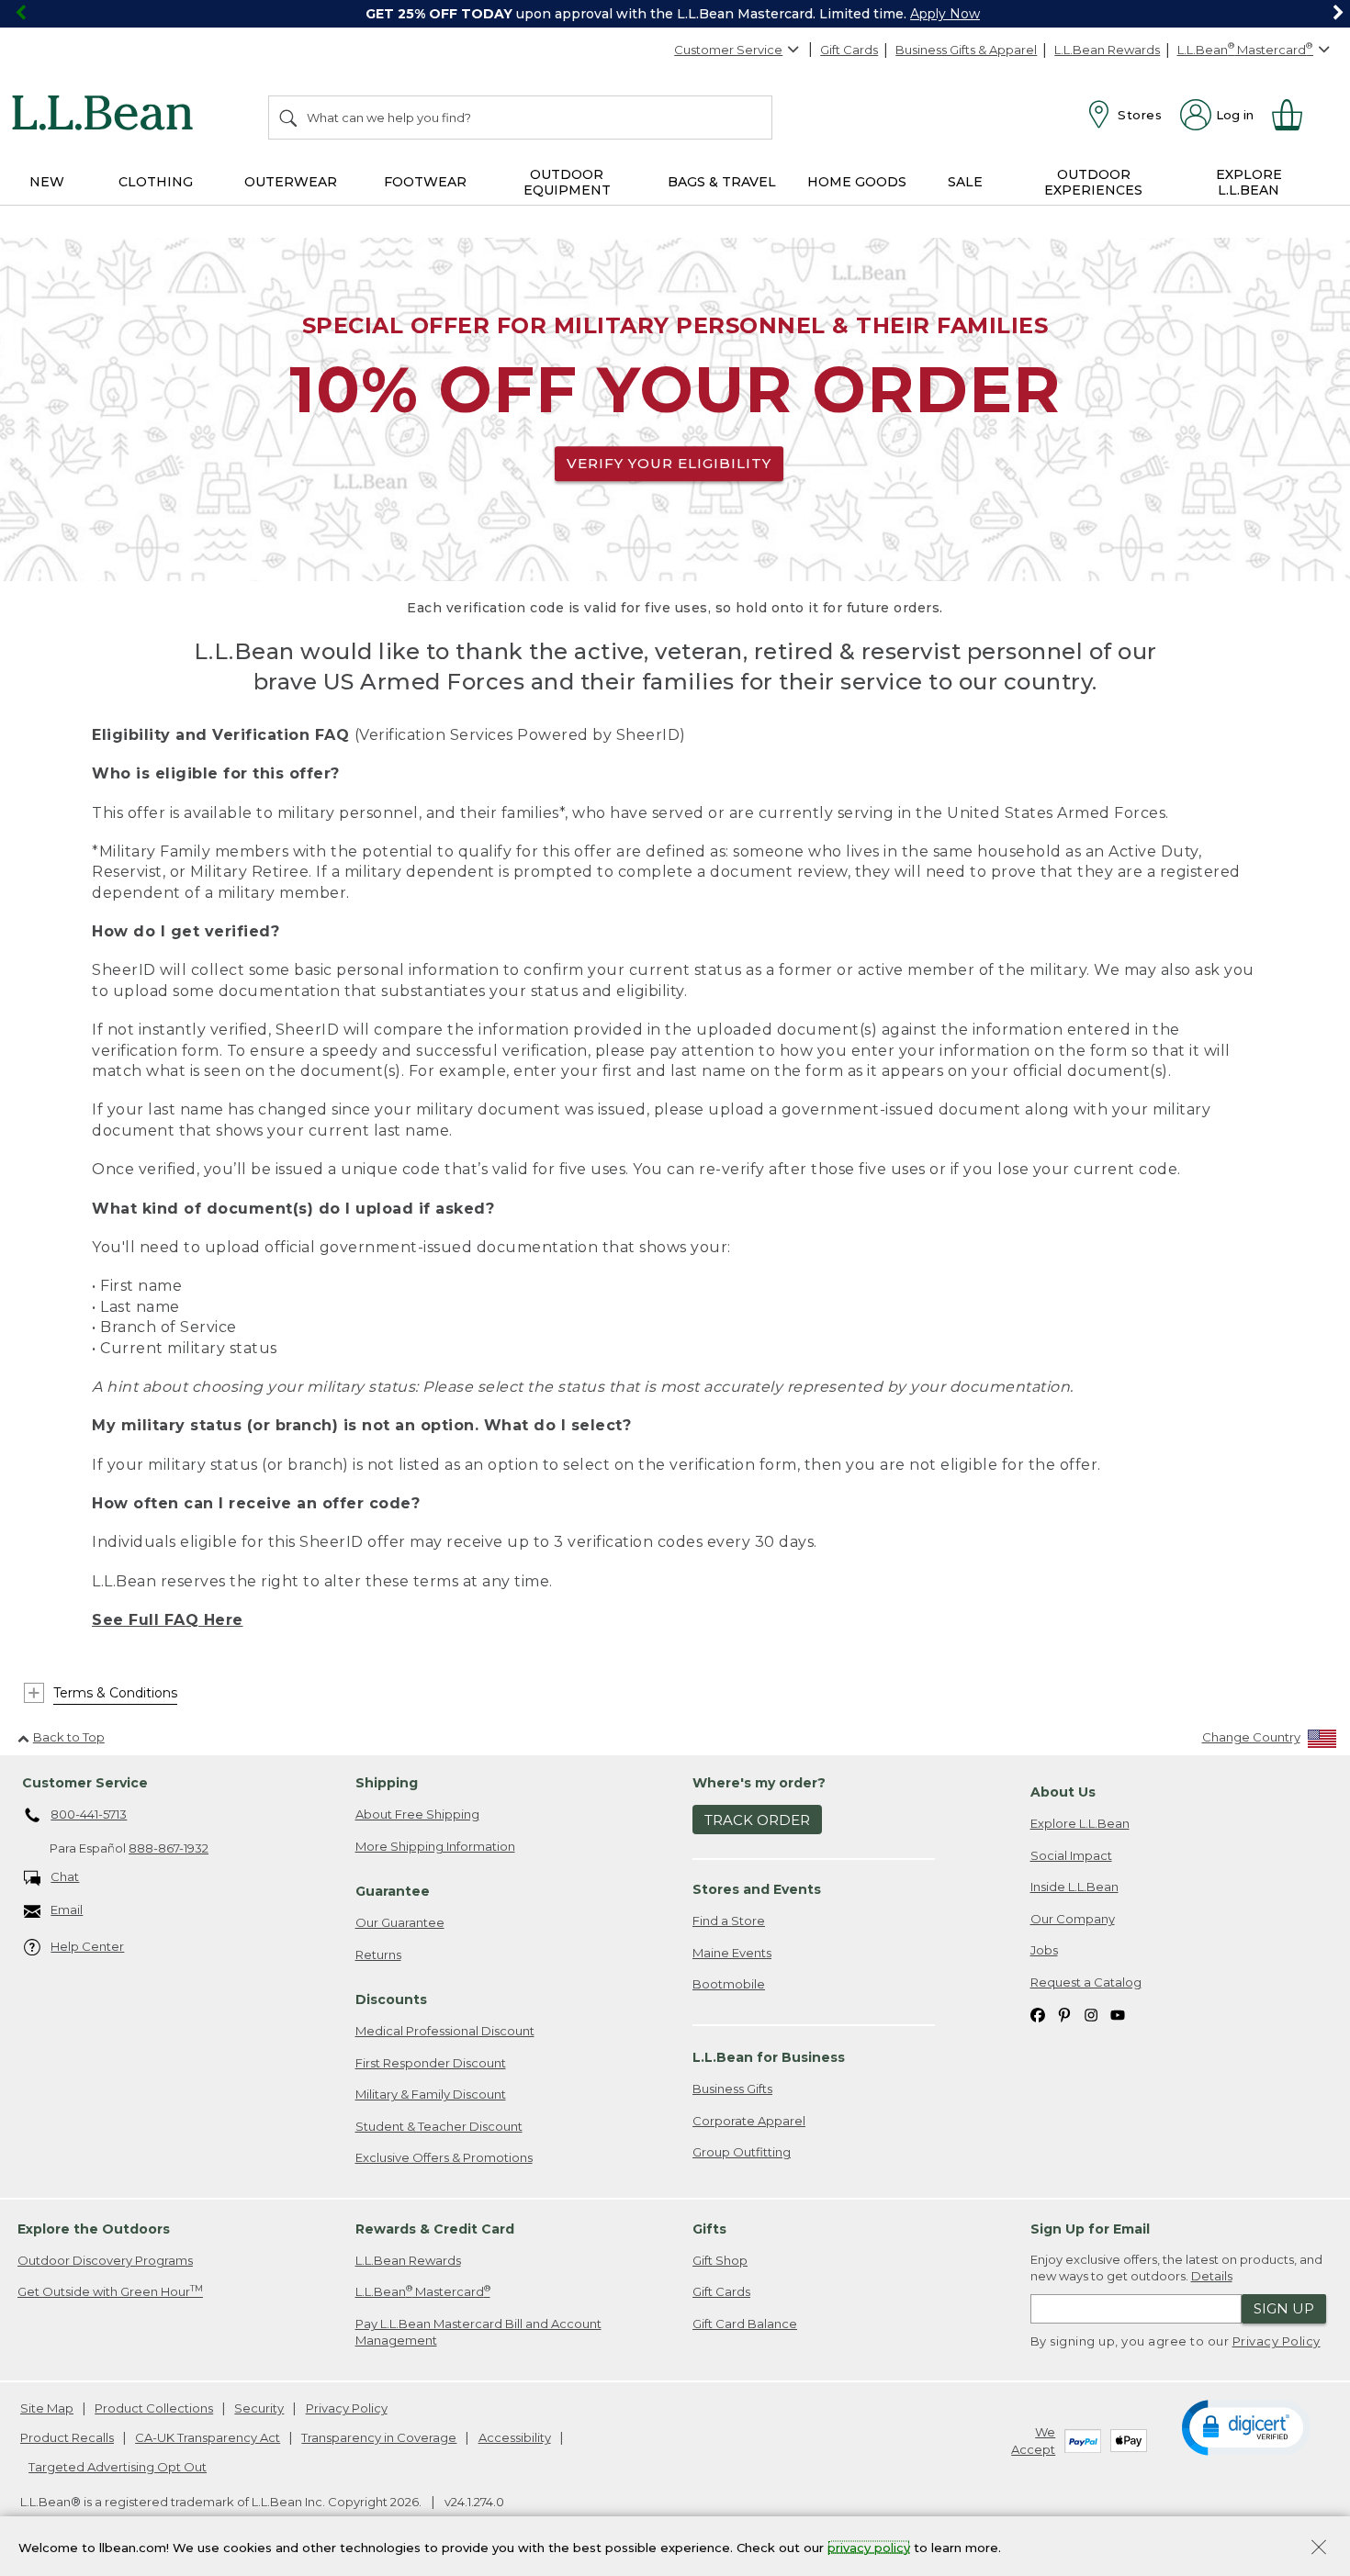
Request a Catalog (1086, 1982)
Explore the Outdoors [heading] (94, 2229)
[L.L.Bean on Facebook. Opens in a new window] (1038, 2015)
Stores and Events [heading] (757, 1889)
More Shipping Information (435, 1846)
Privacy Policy (1277, 2341)
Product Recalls (67, 2437)
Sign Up (1284, 2308)
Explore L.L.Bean (1080, 1823)
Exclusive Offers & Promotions (444, 2157)
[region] (675, 14)
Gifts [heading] (709, 2229)
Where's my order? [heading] (759, 1783)
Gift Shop (720, 2260)
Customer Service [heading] (85, 1783)
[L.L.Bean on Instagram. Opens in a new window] (1091, 2015)
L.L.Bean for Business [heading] (769, 2057)
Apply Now (945, 14)
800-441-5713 (89, 1814)
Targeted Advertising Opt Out (118, 2467)
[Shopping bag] (1295, 115)
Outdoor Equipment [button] (567, 182)
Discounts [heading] (391, 1999)
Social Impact (1071, 1855)
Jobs (1044, 1950)
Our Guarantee (400, 1922)
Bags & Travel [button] (722, 182)
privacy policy (869, 2547)
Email (67, 1910)
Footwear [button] (425, 182)
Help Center (87, 1946)
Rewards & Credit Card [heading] (435, 2229)
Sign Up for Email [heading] (1090, 2229)
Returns (378, 1954)
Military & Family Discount (431, 2094)
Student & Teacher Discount (439, 2126)
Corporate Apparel (749, 2121)
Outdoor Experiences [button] (1093, 182)
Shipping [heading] (387, 1783)
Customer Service (728, 50)
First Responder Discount (431, 2063)
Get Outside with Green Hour (110, 2291)
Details (1212, 2276)
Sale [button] (965, 182)
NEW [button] (47, 182)
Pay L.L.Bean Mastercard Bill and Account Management (478, 2332)
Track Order (757, 1820)
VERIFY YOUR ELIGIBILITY (669, 463)
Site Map (47, 2408)
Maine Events (732, 1953)
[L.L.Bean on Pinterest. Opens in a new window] (1064, 2015)
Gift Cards (849, 50)
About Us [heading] (1063, 1792)
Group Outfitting (742, 2152)
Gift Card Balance (745, 2324)
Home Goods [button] (857, 182)
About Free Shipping (417, 1814)
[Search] (289, 118)
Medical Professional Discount (445, 2031)
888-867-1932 (169, 1848)
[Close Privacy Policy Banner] (1319, 2549)
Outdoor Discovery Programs (105, 2260)
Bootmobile (729, 1984)
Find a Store (729, 1921)
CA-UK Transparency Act (208, 2437)
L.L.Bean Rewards (1107, 50)
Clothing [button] (156, 182)
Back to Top (69, 1737)
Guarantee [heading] (393, 1891)
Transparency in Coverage (379, 2437)
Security (259, 2408)
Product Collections (154, 2408)
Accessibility (515, 2437)
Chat (65, 1876)
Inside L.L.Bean (1074, 1887)
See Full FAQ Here (168, 1620)
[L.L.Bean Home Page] (107, 116)
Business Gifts (732, 2089)
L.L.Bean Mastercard (423, 2291)
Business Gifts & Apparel (966, 50)
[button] (1246, 2426)
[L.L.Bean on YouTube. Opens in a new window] (1118, 2015)
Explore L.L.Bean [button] (1249, 182)
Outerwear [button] (291, 182)
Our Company (1073, 1919)
